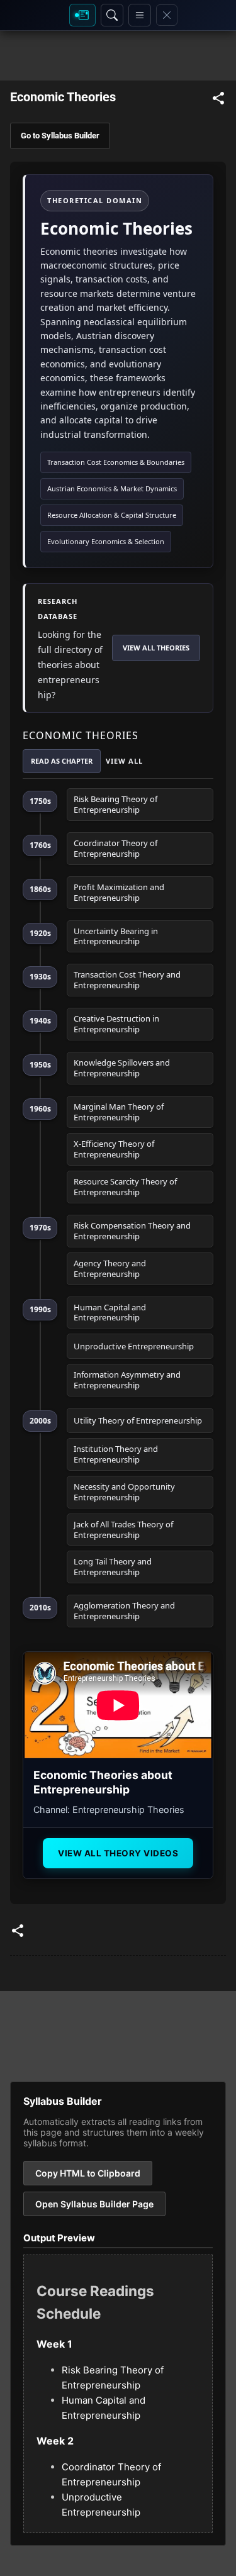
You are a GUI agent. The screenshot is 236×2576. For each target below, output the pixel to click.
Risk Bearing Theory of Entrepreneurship (115, 804)
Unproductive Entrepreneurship (134, 1346)
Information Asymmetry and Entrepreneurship (127, 1380)
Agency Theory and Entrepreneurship (110, 1268)
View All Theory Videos (118, 1853)
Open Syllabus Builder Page (94, 2204)
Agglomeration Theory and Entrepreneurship (124, 1611)
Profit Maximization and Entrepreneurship (119, 892)
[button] (218, 100)
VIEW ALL (124, 761)
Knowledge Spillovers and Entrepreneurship (122, 1068)
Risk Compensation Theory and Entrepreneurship (132, 1231)
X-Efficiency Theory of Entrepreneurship (114, 1149)
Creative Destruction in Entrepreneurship (116, 1024)
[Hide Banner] (167, 15)
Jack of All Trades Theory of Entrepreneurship (123, 1530)
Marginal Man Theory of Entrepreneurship (119, 1112)
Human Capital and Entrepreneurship (110, 1313)
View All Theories (156, 648)
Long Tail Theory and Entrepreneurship (113, 1567)
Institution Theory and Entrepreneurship (116, 1454)
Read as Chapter (62, 761)
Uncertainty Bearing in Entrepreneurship (116, 936)
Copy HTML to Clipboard (88, 2173)
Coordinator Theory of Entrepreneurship (115, 848)
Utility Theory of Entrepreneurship (138, 1420)
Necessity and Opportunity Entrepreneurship (124, 1492)
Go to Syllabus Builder (60, 136)
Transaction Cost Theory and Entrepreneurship (127, 980)
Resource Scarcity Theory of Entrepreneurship (125, 1187)
